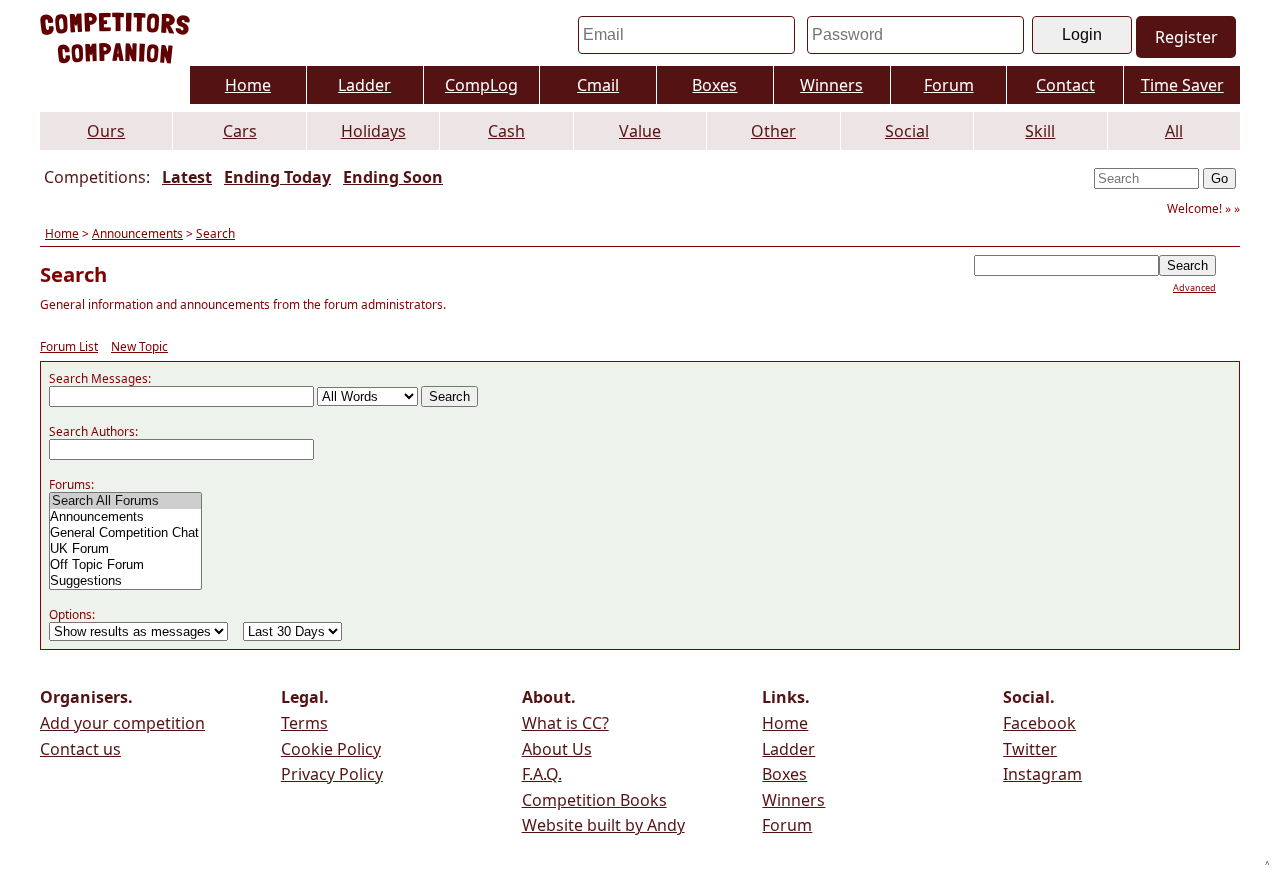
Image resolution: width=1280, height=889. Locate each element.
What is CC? (565, 723)
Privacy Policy (332, 774)
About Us (557, 749)
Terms (304, 723)
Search (215, 233)
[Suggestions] (125, 581)
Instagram (1042, 774)
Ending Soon (393, 177)
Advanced (1194, 287)
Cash (506, 131)
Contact (1065, 85)
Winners (831, 85)
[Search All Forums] (125, 501)
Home (248, 85)
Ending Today (277, 177)
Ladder (364, 85)
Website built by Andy (603, 825)
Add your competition (122, 723)
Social (907, 131)
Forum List (69, 346)
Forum (949, 85)
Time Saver (1182, 85)
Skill (1040, 131)
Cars (240, 131)
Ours (106, 131)
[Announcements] (125, 517)
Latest (187, 177)
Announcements (137, 233)
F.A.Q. (542, 774)
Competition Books (594, 800)
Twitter (1030, 749)
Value (640, 131)
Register (1186, 37)
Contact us (80, 749)
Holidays (373, 131)
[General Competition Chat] (125, 533)
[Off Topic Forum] (125, 565)
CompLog (481, 85)
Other (773, 131)
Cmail (598, 85)
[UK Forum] (125, 549)
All (1174, 131)
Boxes (714, 85)
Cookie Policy (331, 749)
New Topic (139, 346)
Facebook (1039, 723)
